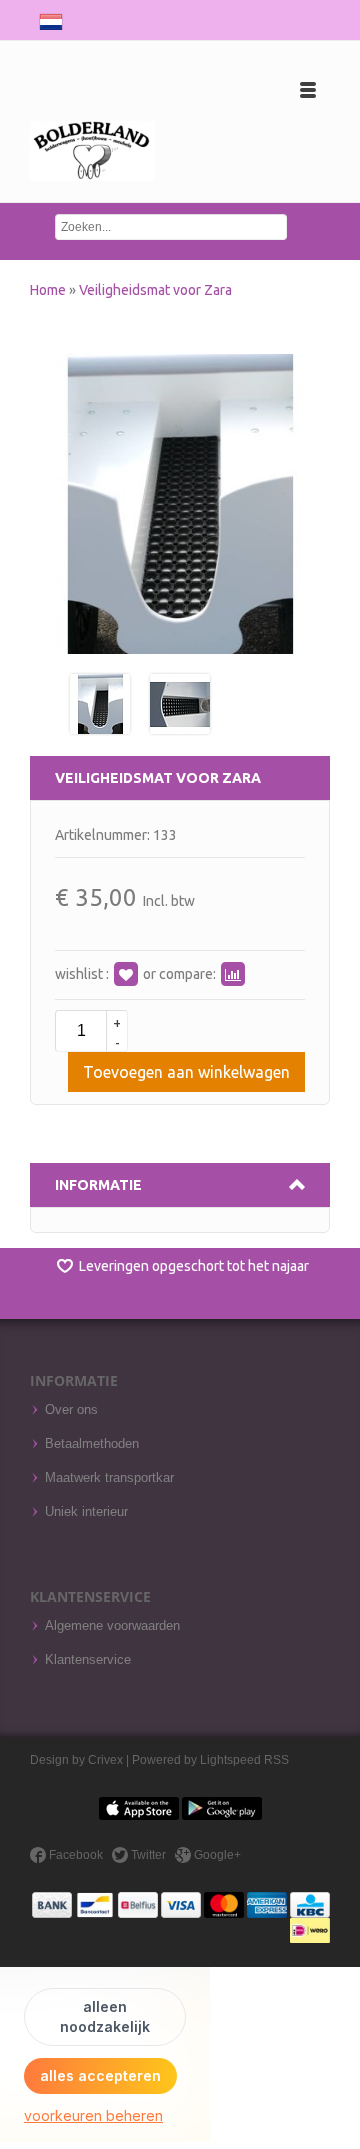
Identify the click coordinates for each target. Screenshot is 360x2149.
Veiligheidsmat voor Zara (155, 290)
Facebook (74, 1855)
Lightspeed (230, 1760)
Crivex (105, 1760)
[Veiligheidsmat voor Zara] (100, 703)
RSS (276, 1760)
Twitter (147, 1855)
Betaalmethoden (92, 1444)
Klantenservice (88, 1660)
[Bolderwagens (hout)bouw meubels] (92, 152)
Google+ (216, 1855)
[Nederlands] (51, 17)
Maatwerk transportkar (109, 1478)
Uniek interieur (86, 1512)
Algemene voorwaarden (112, 1626)
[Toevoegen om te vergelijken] (233, 974)
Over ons (71, 1410)
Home (49, 290)
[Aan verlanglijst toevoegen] (126, 974)
